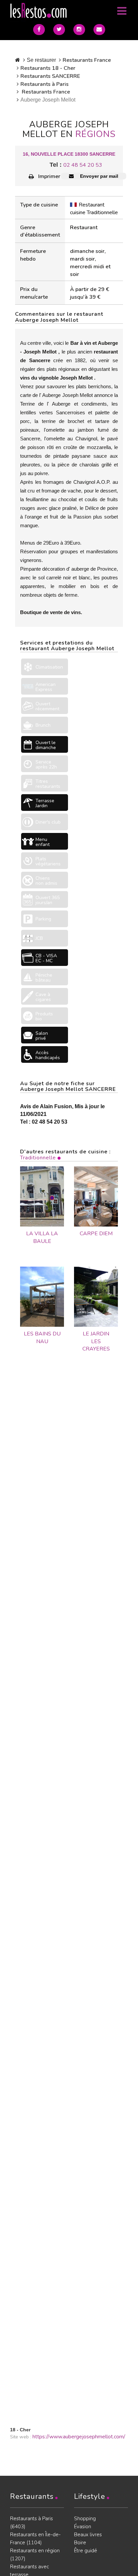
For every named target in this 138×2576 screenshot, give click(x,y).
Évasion (83, 2527)
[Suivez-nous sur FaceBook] (39, 30)
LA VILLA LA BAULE (42, 1237)
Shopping (85, 2519)
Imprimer (49, 176)
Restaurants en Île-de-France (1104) (35, 2539)
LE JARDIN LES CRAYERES (96, 1341)
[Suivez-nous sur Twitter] (59, 30)
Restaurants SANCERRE (50, 76)
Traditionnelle (38, 1158)
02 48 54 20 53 (83, 165)
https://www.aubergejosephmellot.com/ (79, 2437)
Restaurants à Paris (45, 84)
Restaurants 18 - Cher (48, 68)
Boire (80, 2543)
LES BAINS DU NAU (42, 1338)
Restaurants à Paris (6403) (31, 2523)
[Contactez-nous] (99, 30)
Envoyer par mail (98, 176)
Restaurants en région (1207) (35, 2555)
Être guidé (86, 2551)
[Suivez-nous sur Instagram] (79, 30)
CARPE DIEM (96, 1234)
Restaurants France (87, 60)
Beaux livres (88, 2535)
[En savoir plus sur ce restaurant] (42, 1196)
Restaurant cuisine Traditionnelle (94, 209)
